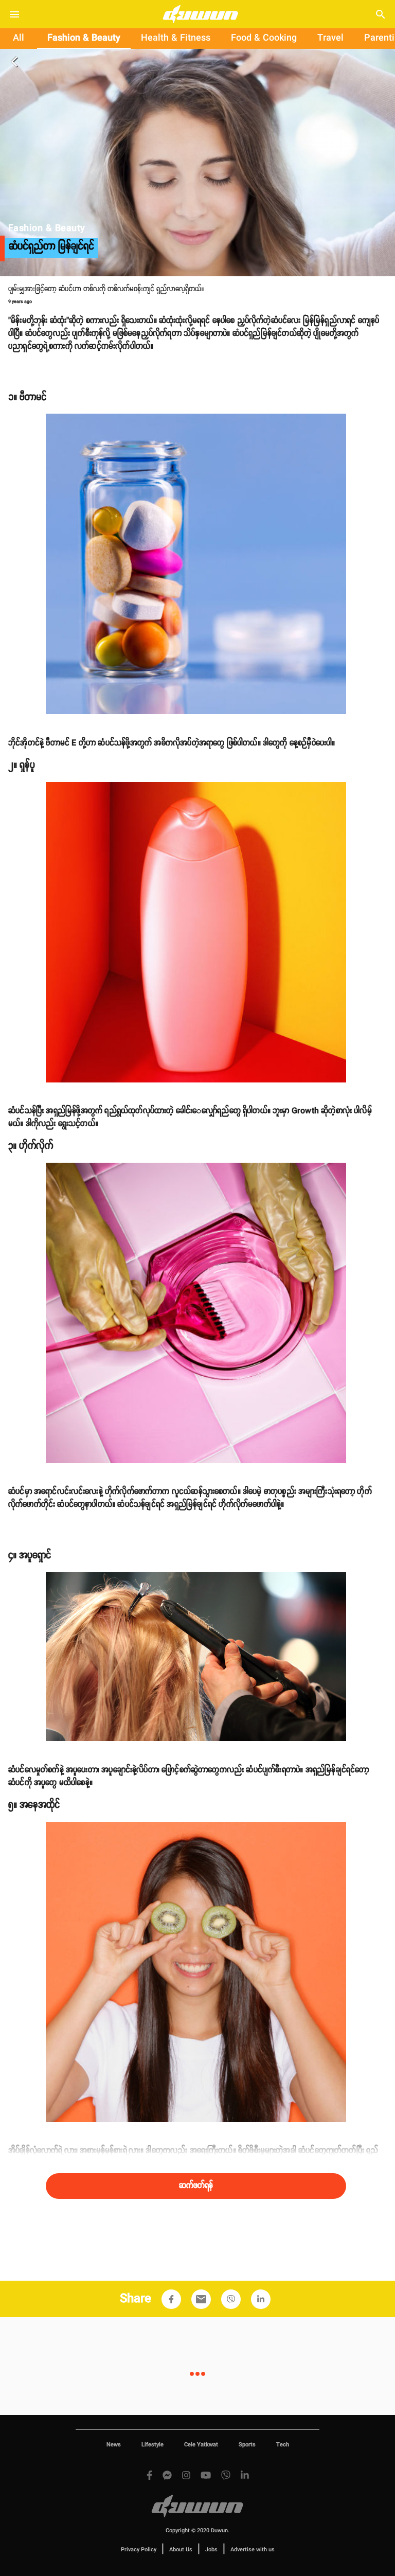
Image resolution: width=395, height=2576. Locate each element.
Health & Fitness (176, 38)
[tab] (19, 39)
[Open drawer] (14, 14)
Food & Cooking (264, 38)
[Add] (171, 2299)
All (19, 38)
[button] (171, 2299)
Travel (330, 38)
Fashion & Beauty (84, 38)
